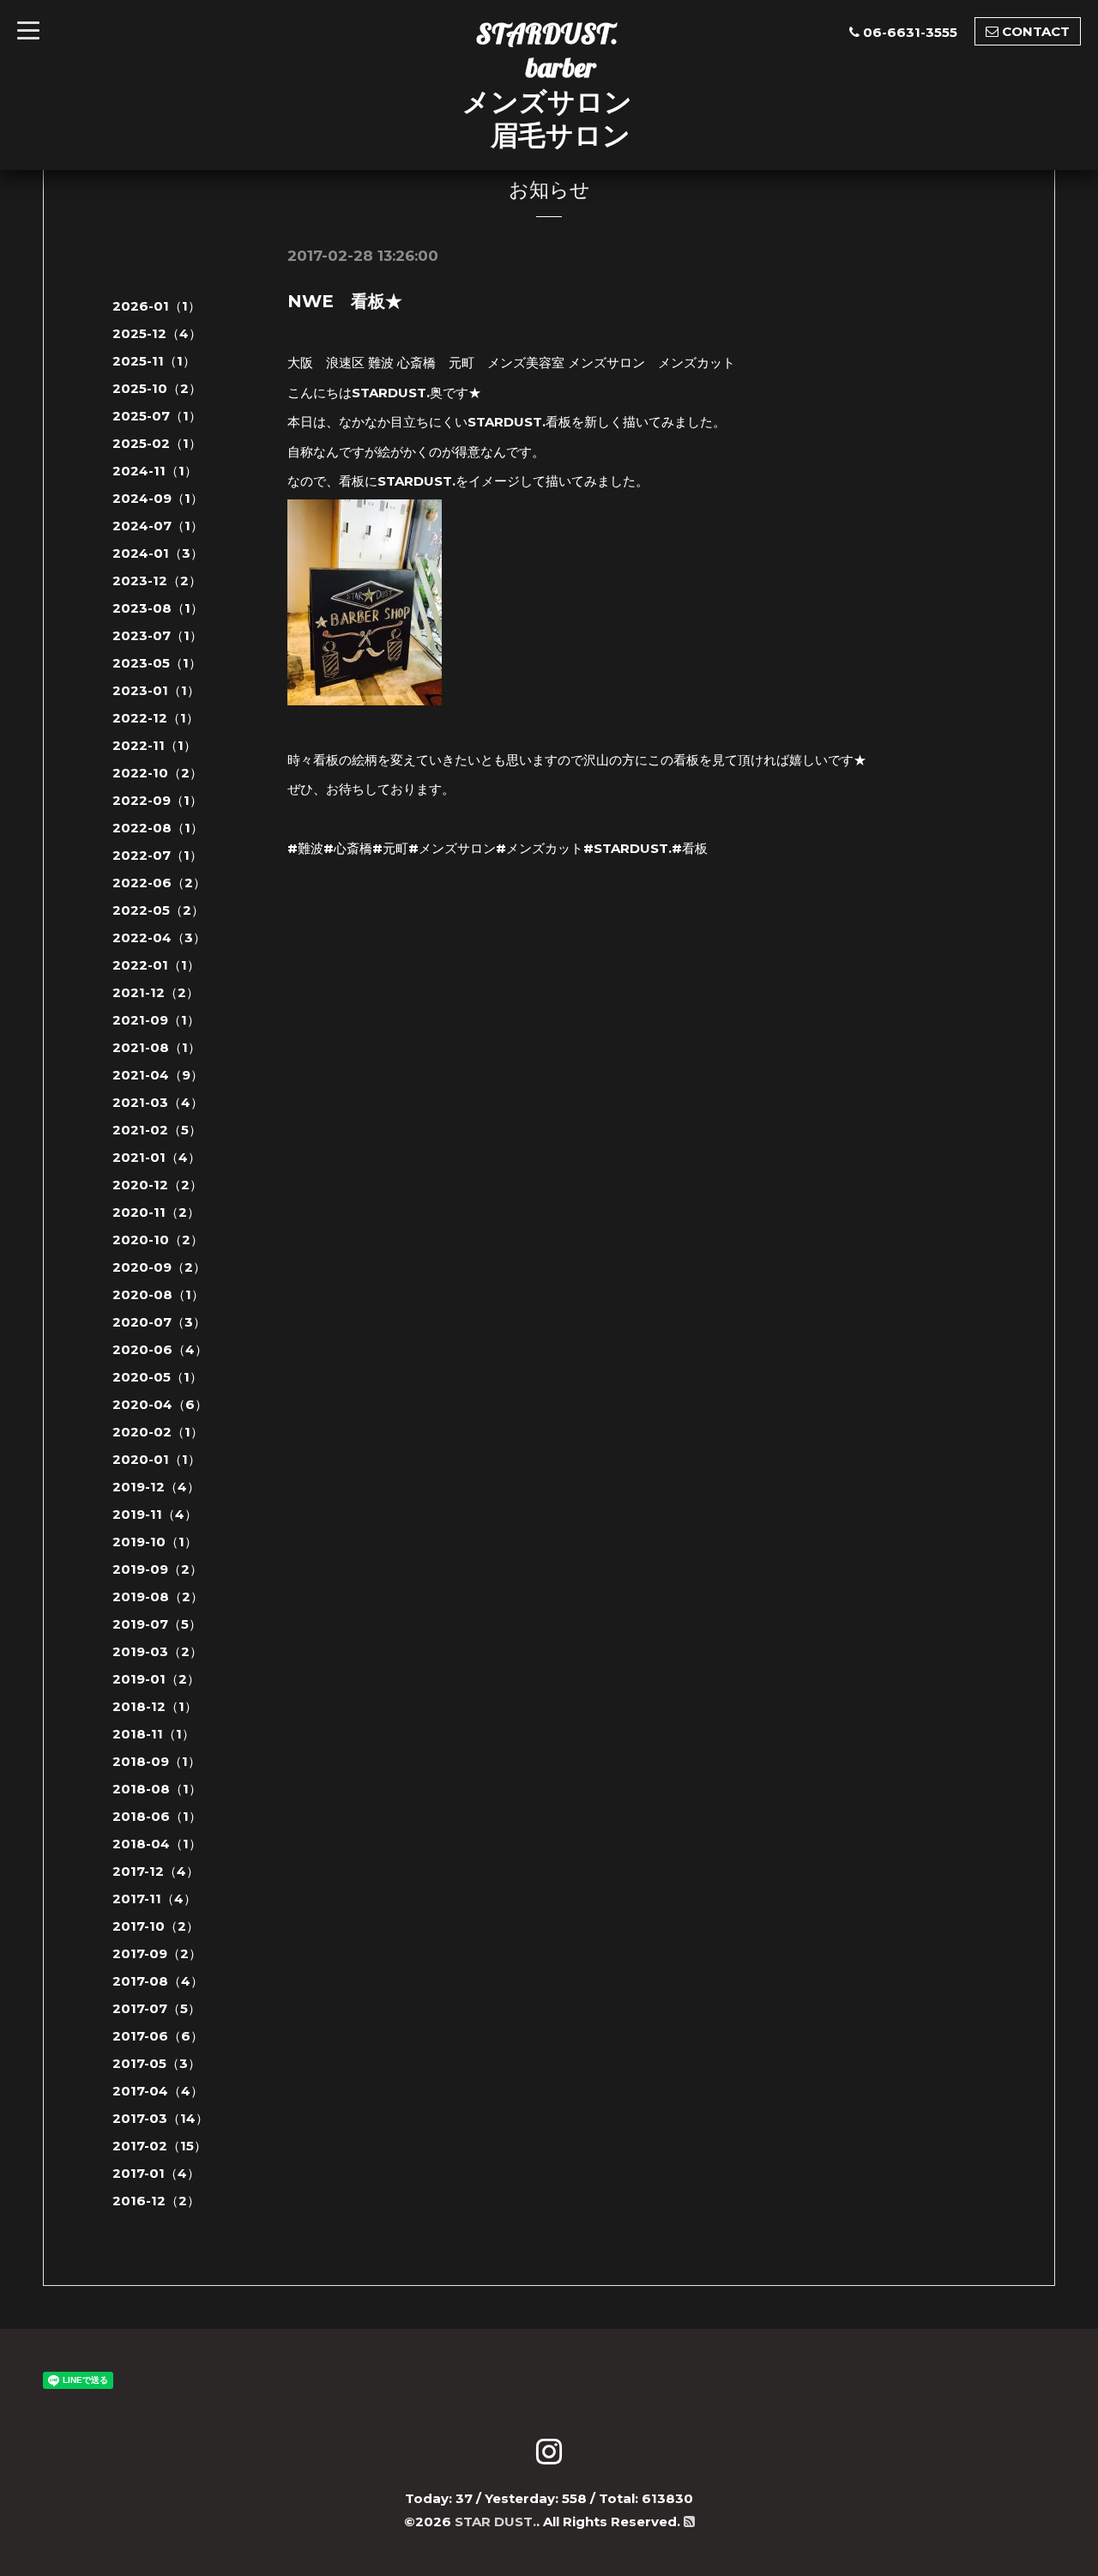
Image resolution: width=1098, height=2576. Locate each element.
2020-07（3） (159, 1322)
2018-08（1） (157, 1789)
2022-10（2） (157, 773)
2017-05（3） (157, 2063)
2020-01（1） (157, 1459)
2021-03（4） (158, 1102)
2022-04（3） (159, 937)
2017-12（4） (156, 1871)
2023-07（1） (157, 635)
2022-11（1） (154, 745)
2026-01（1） (157, 306)
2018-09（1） (157, 1761)
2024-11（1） (155, 471)
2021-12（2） (156, 992)
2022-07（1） (157, 855)
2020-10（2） (158, 1240)
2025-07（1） (157, 416)
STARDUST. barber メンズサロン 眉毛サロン (547, 84)
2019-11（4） (155, 1514)
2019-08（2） (158, 1596)
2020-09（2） (159, 1267)
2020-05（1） (157, 1377)
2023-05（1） (157, 663)
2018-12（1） (155, 1706)
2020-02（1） (158, 1432)
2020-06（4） (160, 1349)
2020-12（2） (157, 1185)
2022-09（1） (157, 800)
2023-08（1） (158, 608)
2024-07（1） (158, 526)
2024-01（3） (158, 553)
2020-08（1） (158, 1294)
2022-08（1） (158, 828)
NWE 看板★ (345, 301)
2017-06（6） (158, 2036)
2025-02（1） (157, 443)
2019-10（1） (155, 1542)
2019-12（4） (156, 1487)
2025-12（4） (157, 333)
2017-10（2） (156, 1926)
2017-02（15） (160, 2146)
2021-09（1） (156, 1020)
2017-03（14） (160, 2118)
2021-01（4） (157, 1157)
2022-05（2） (158, 910)
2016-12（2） (156, 2201)
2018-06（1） (157, 1816)
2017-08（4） (158, 1981)
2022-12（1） (156, 718)
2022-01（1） (156, 965)
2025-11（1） (154, 361)
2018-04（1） (157, 1844)
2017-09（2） (157, 1953)
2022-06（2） (159, 883)
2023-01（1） (156, 690)
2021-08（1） (157, 1047)
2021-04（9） (158, 1075)
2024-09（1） (158, 498)
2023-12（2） (157, 581)
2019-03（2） (157, 1651)
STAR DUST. (495, 2522)
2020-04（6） (160, 1404)
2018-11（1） (154, 1734)
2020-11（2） (156, 1212)
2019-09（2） (157, 1569)
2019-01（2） (156, 1679)
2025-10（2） (157, 388)
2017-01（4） (156, 2173)
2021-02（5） (157, 1130)
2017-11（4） (154, 1899)
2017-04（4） (158, 2091)
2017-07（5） (157, 2008)
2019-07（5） (157, 1624)
